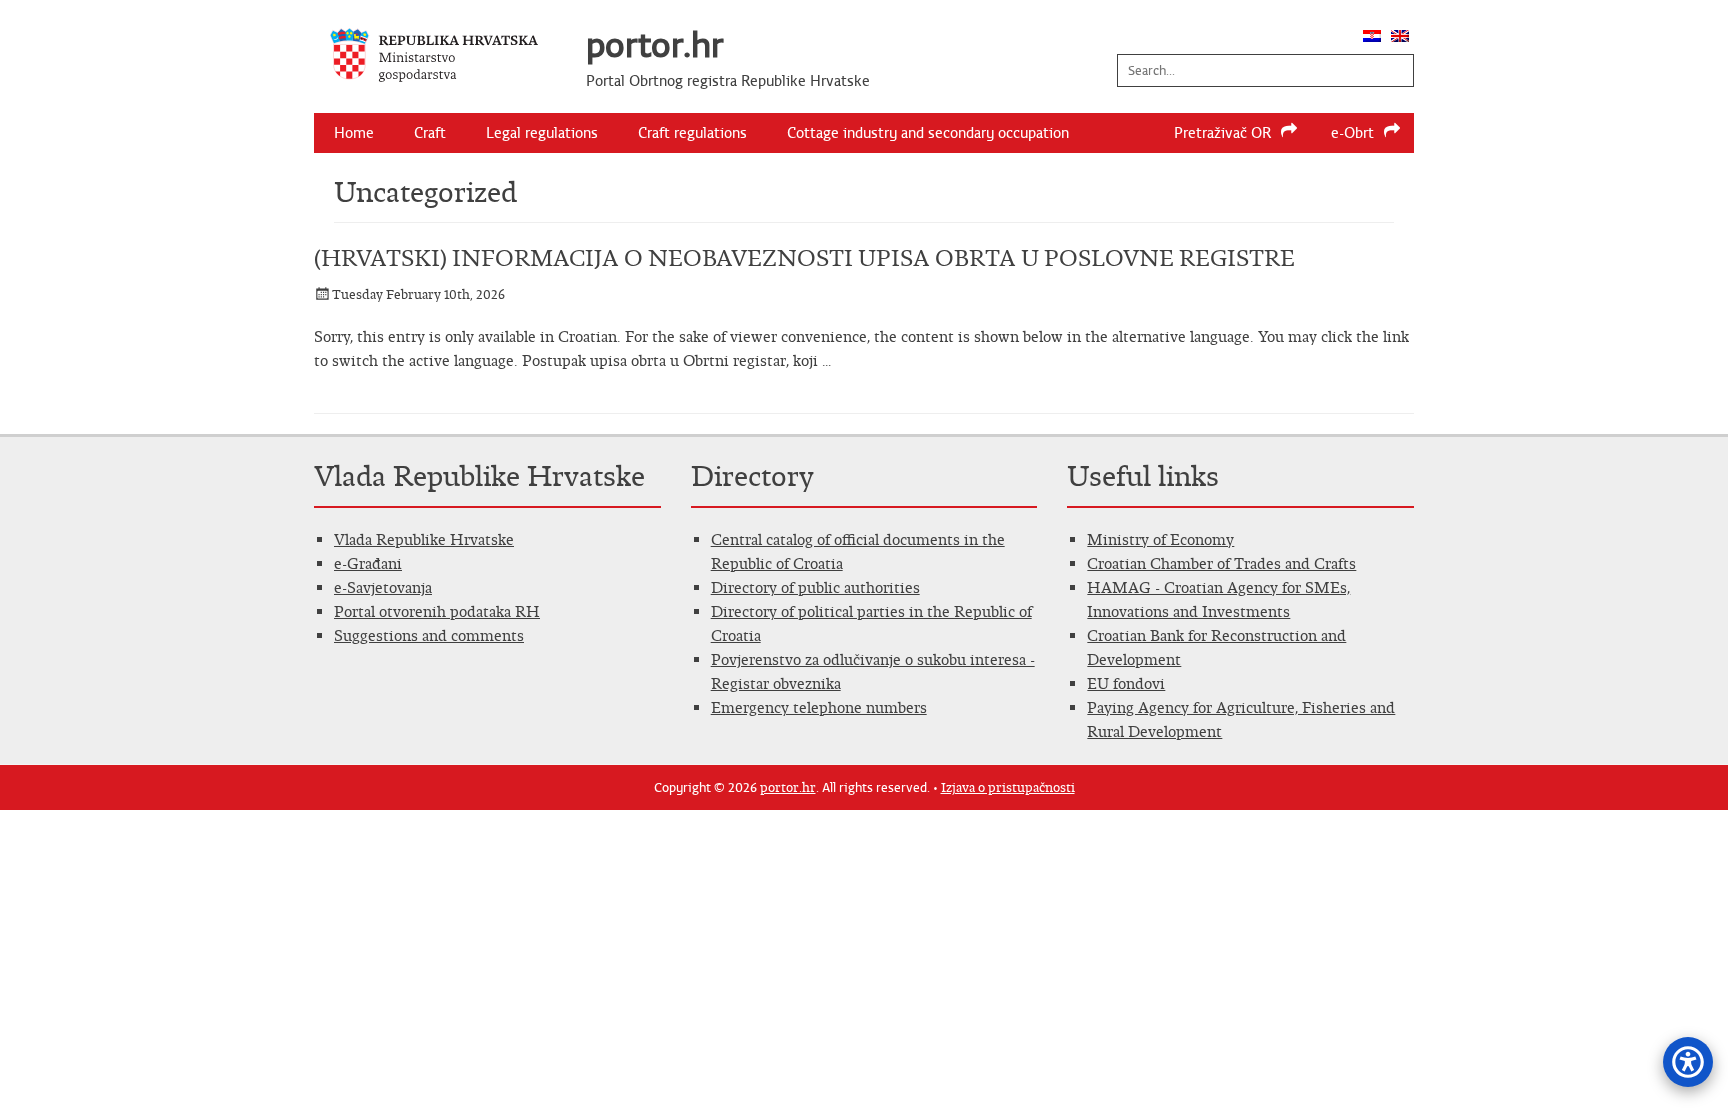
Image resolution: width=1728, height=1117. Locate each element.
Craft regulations (692, 133)
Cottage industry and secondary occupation (928, 133)
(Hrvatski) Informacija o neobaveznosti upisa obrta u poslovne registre (804, 258)
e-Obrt (1352, 133)
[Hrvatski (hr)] (1372, 37)
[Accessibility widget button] (1688, 1062)
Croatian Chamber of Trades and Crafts (1221, 563)
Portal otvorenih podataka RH (437, 611)
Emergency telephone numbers (819, 707)
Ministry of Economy (1160, 539)
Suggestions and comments (429, 635)
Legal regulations (542, 133)
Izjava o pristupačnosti (1008, 787)
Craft (430, 133)
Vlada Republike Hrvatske (424, 539)
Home (354, 133)
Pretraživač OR (1222, 133)
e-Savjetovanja (383, 587)
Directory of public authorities (815, 587)
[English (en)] (1400, 37)
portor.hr (655, 45)
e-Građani (368, 563)
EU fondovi (1126, 683)
